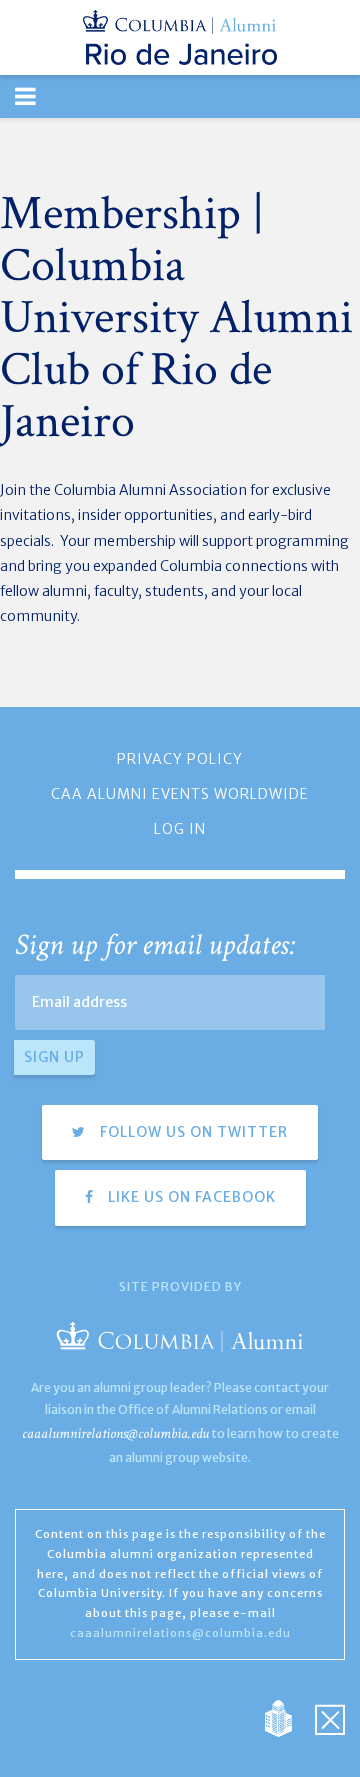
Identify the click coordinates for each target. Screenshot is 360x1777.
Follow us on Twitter (192, 1132)
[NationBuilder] (288, 1717)
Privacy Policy (180, 759)
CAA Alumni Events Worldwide (180, 794)
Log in (180, 829)
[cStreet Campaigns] (330, 1717)
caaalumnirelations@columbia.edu (115, 1433)
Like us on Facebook (190, 1197)
